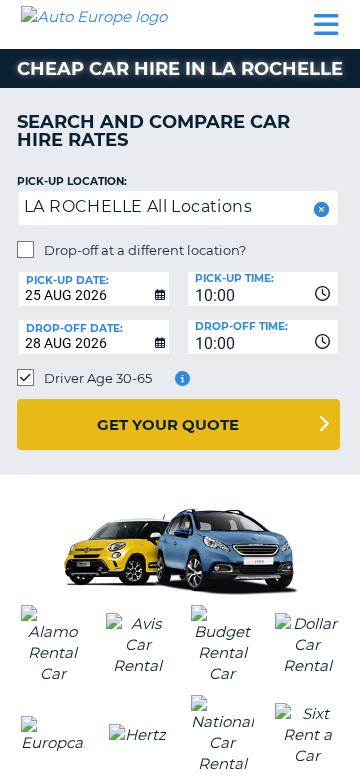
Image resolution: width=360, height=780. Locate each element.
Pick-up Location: (72, 181)
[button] (319, 209)
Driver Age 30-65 (98, 378)
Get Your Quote (168, 424)
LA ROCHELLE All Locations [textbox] (138, 206)
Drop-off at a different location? (145, 250)
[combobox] (263, 289)
